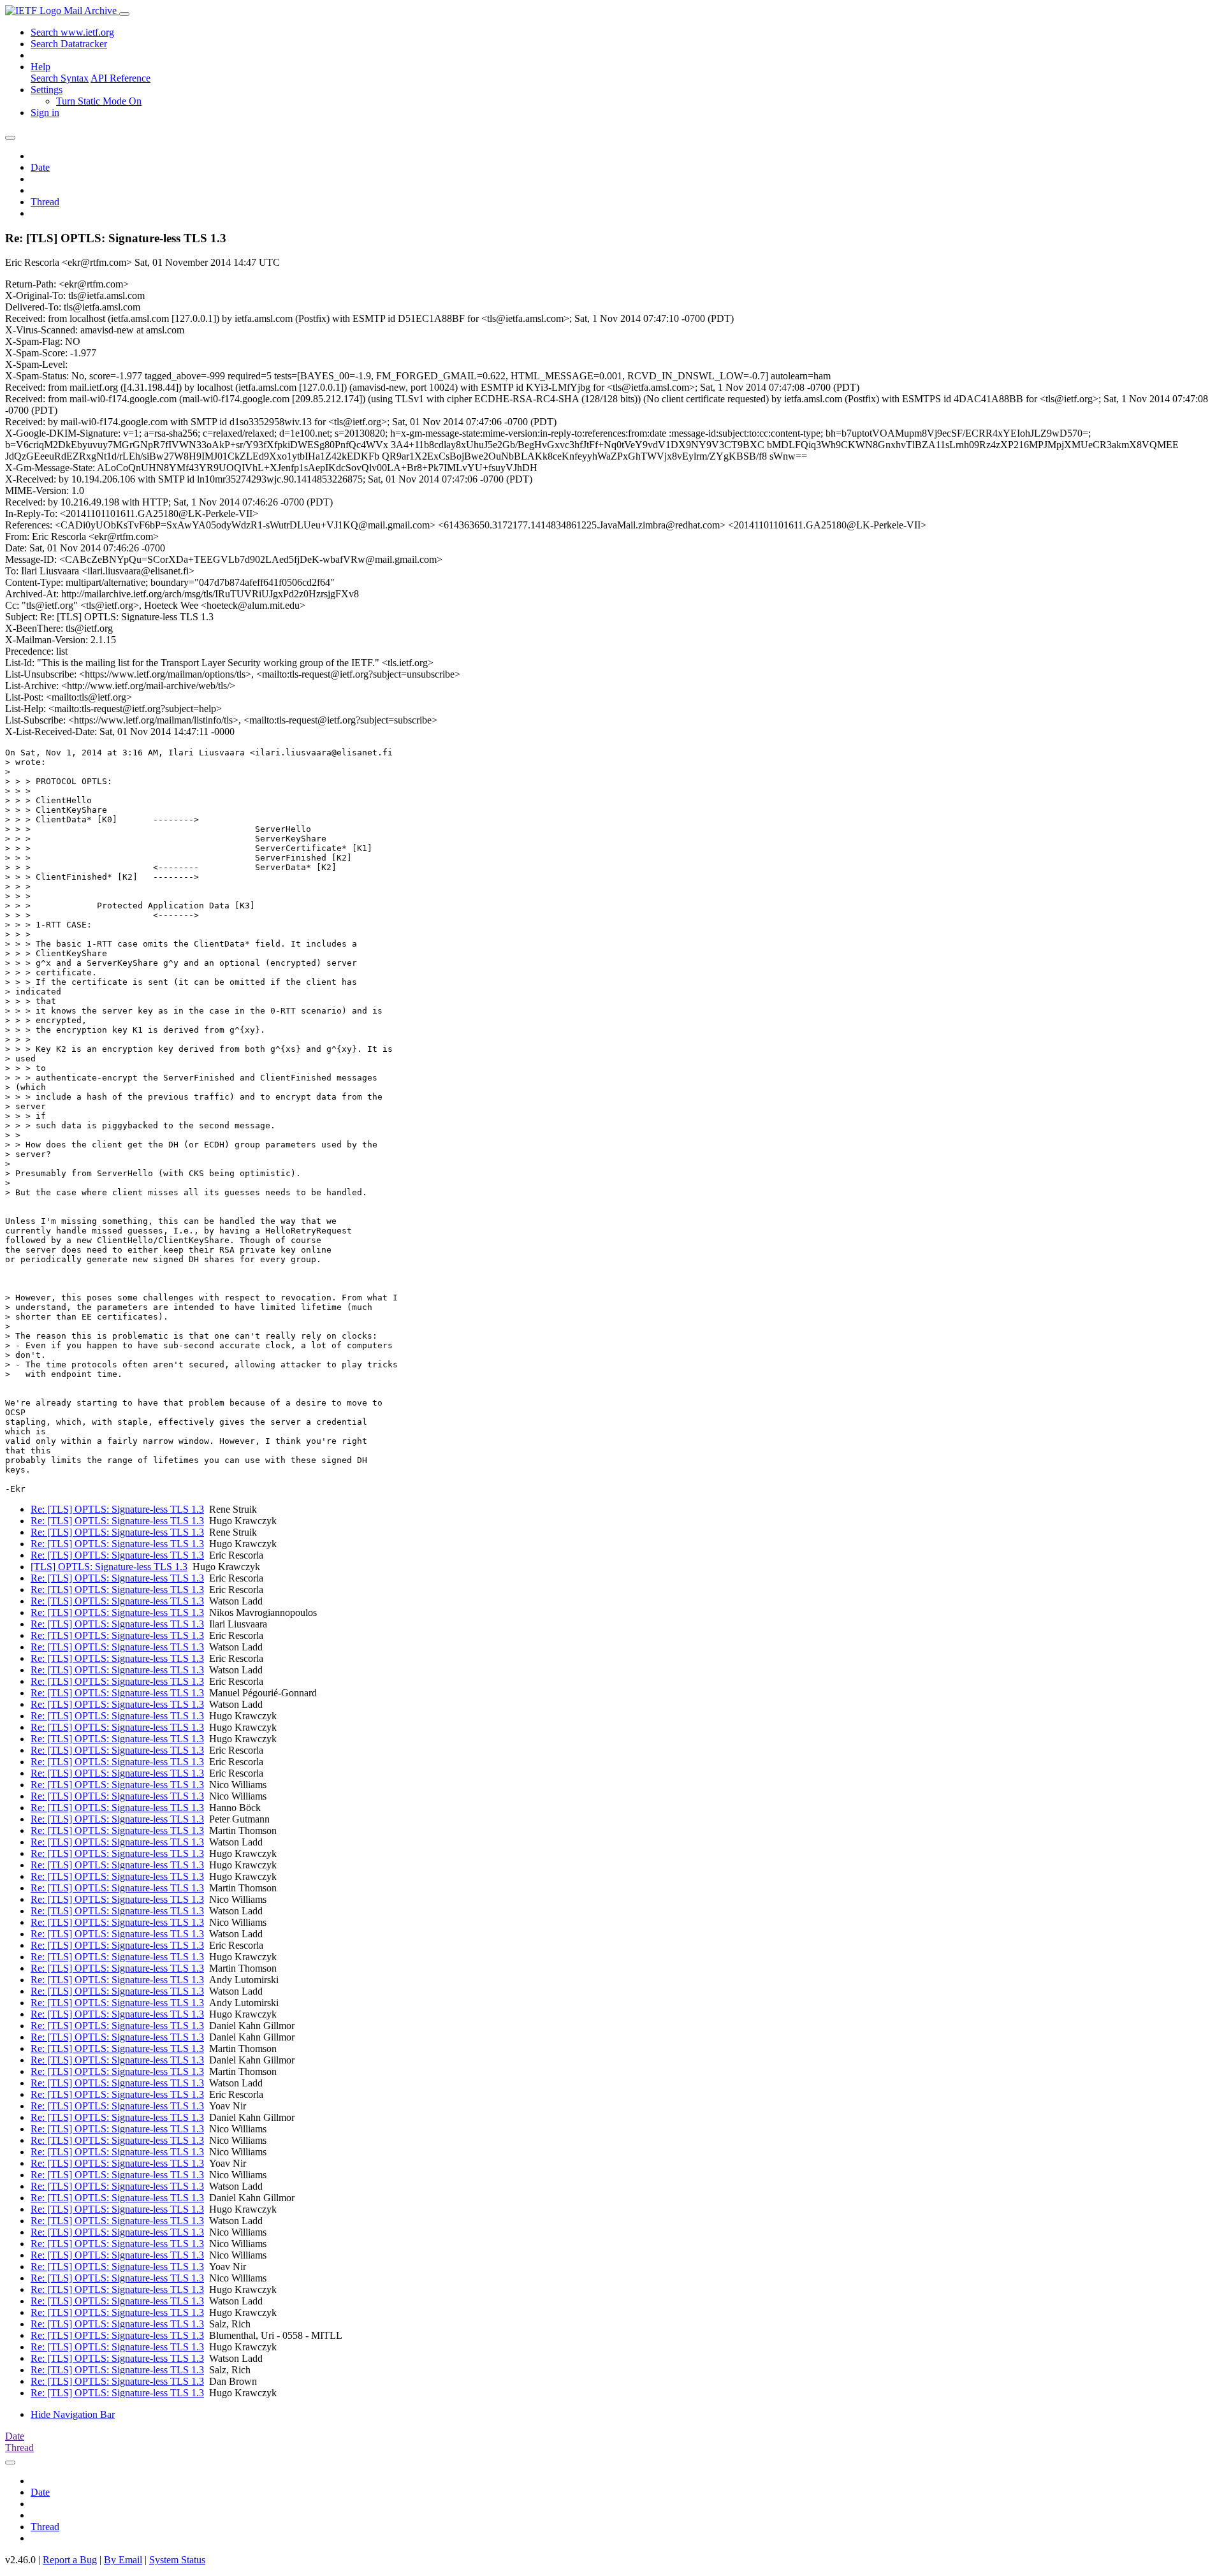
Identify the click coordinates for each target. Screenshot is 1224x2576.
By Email (123, 2560)
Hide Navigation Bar (73, 2414)
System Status (177, 2560)
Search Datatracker (69, 44)
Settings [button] (47, 90)
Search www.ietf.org (72, 32)
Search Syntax (60, 78)
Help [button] (40, 67)
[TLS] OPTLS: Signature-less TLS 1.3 (109, 1567)
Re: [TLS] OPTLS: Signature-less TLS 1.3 (117, 1509)
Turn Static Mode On (99, 101)
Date (40, 167)
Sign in (45, 113)
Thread (45, 202)
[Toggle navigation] (124, 14)
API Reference (120, 78)
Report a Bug (70, 2560)
